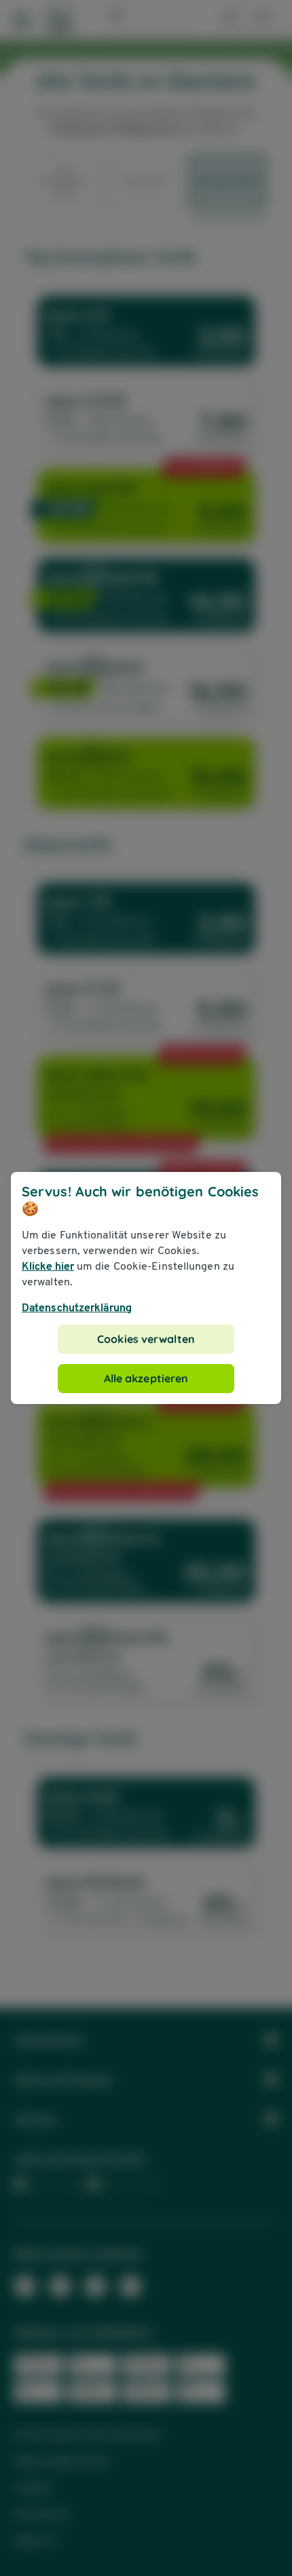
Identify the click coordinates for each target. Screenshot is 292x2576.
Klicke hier (48, 1266)
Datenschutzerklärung (77, 1307)
